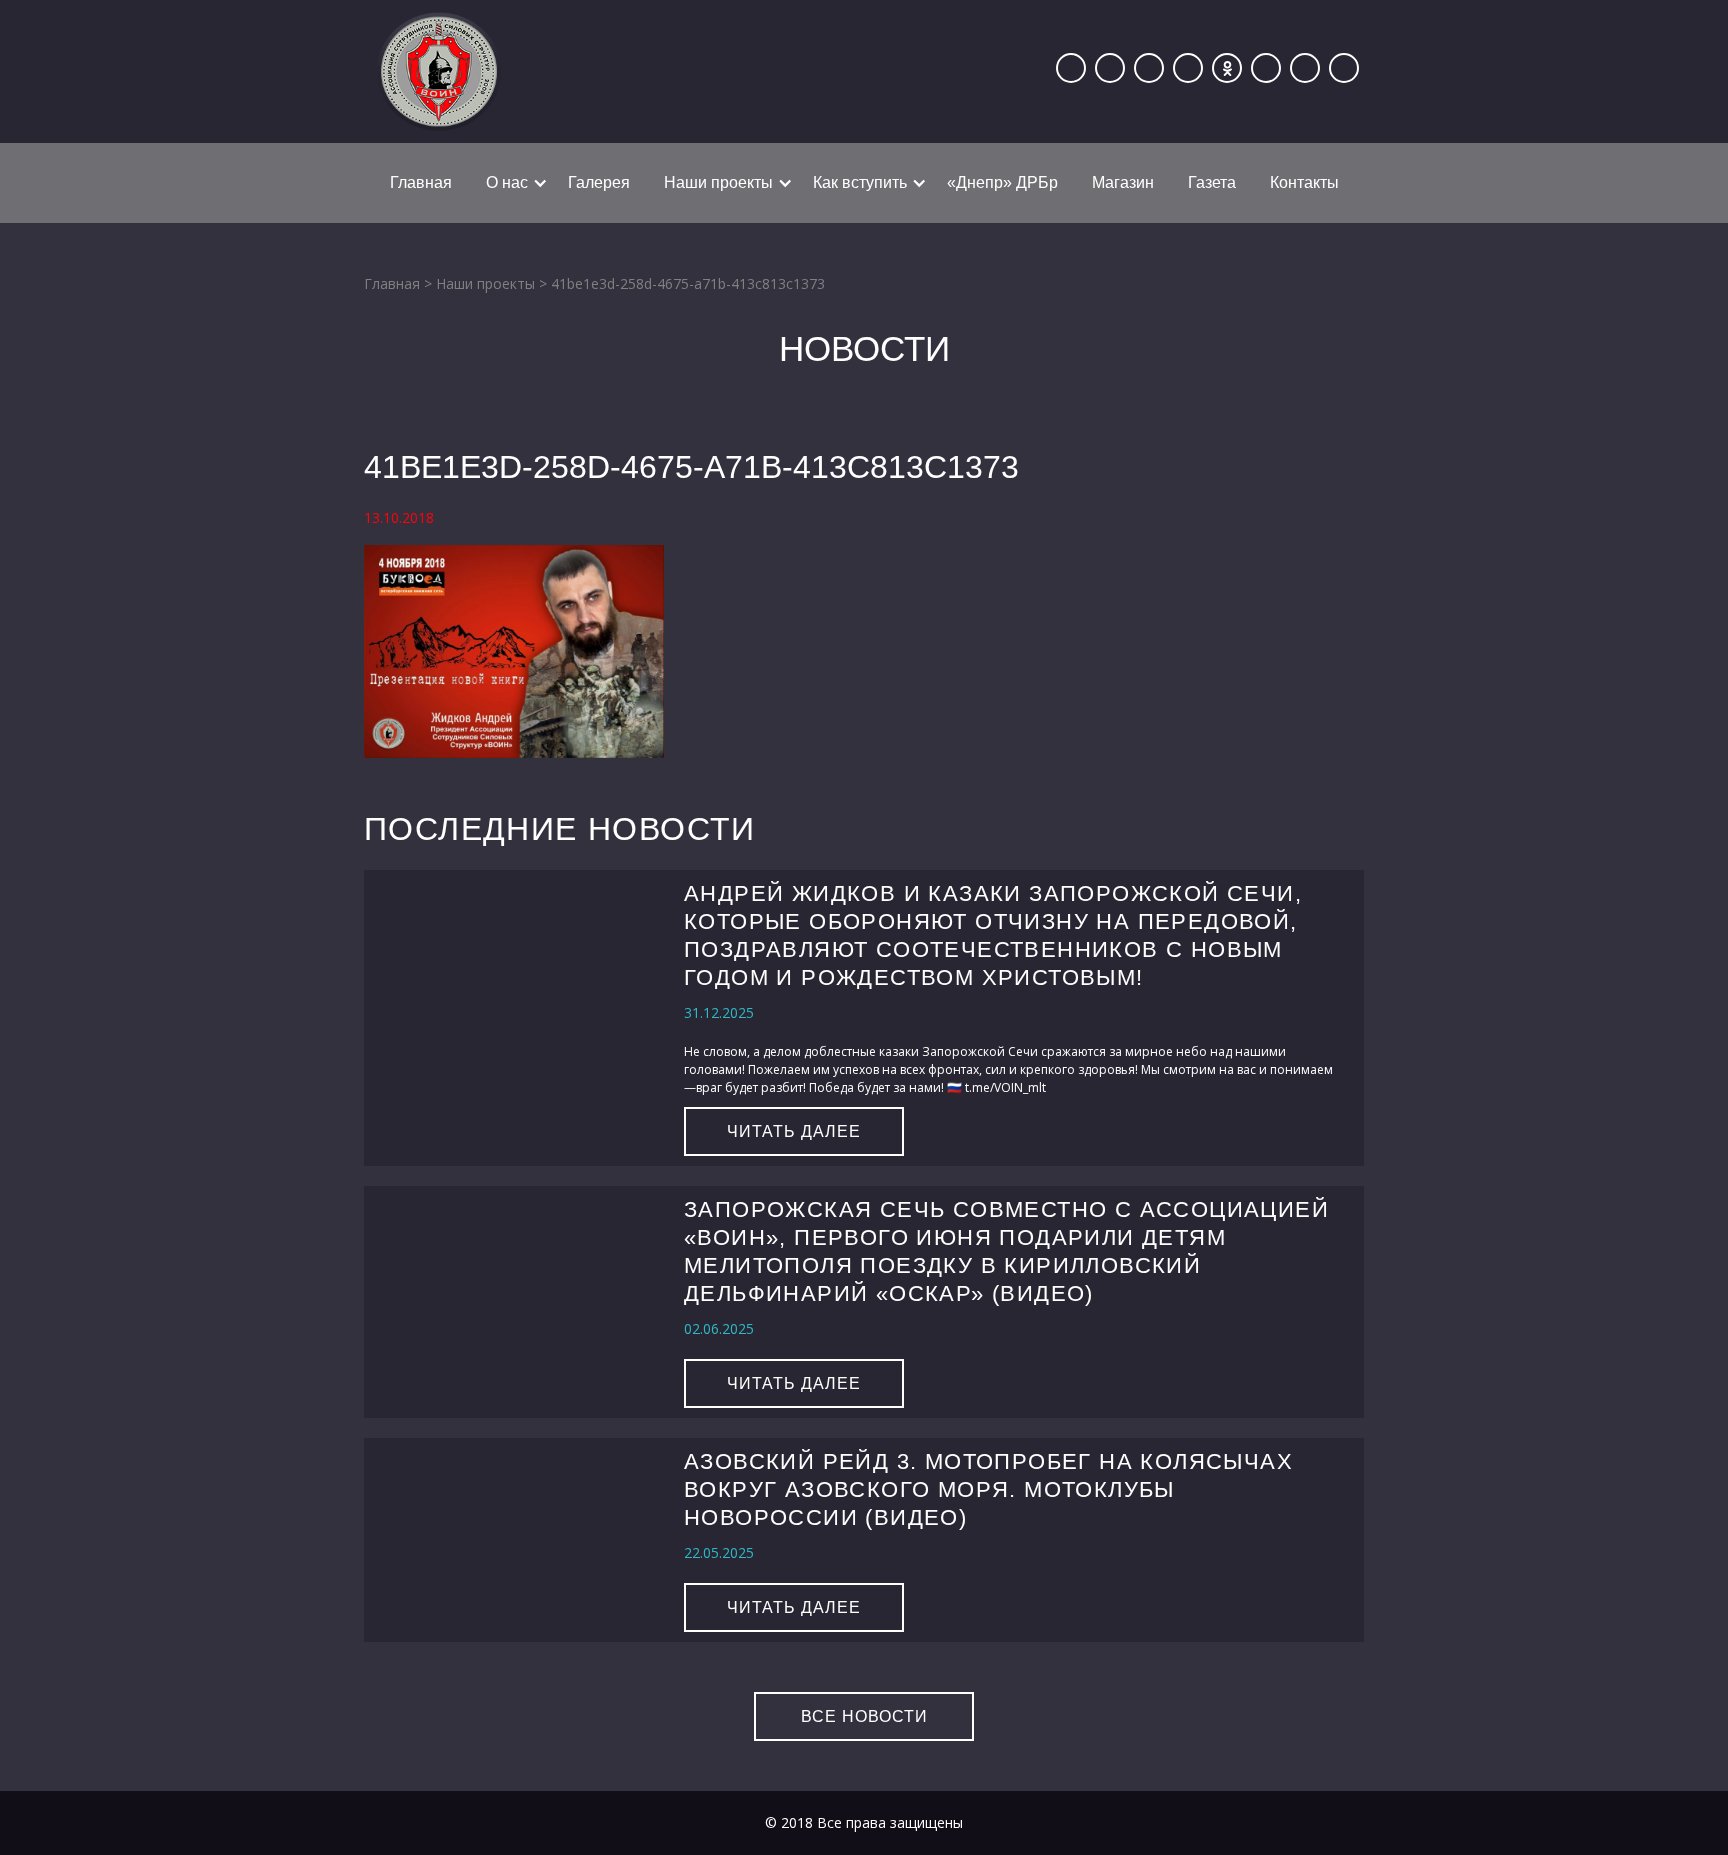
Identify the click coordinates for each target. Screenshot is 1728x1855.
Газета (1212, 182)
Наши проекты (718, 182)
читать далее (794, 1131)
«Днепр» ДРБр (1002, 182)
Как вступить (860, 182)
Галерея (599, 182)
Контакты (1304, 182)
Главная (421, 182)
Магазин (1123, 182)
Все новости (864, 1716)
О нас (507, 182)
